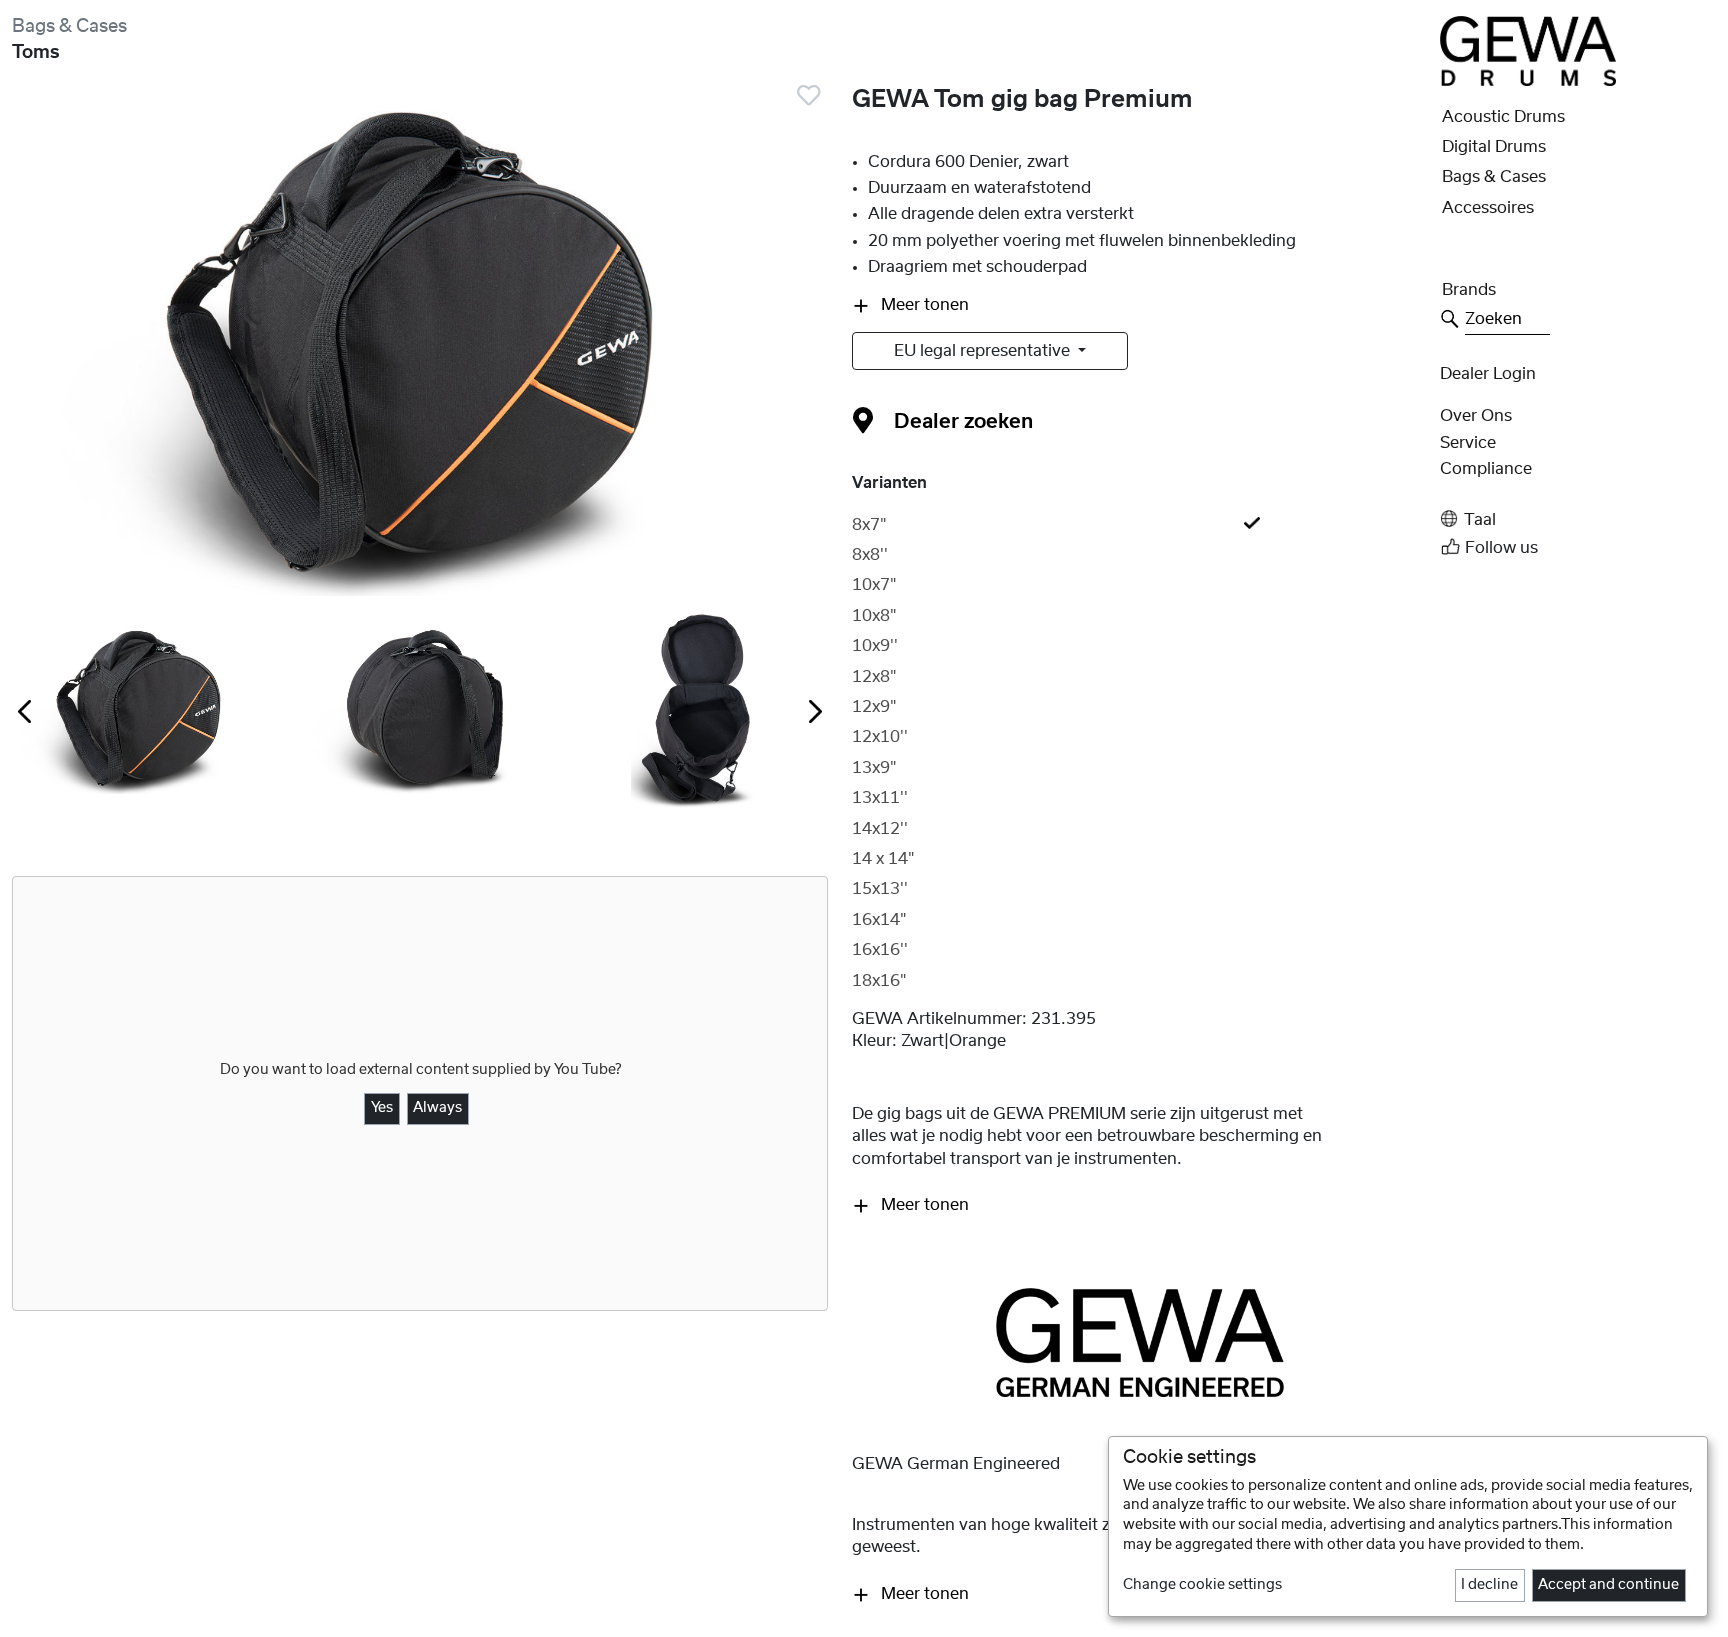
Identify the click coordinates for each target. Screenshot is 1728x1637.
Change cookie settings (1202, 1585)
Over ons (1476, 416)
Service (1468, 443)
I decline (1489, 1585)
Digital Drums (1494, 147)
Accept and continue (1608, 1585)
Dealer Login (1488, 374)
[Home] (1528, 50)
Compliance (1486, 469)
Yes (382, 1108)
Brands (1469, 290)
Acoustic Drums (1503, 117)
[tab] (1140, 525)
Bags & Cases (69, 26)
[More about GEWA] (1140, 1342)
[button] (1578, 519)
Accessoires (1488, 208)
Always (437, 1108)
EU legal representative (984, 351)
